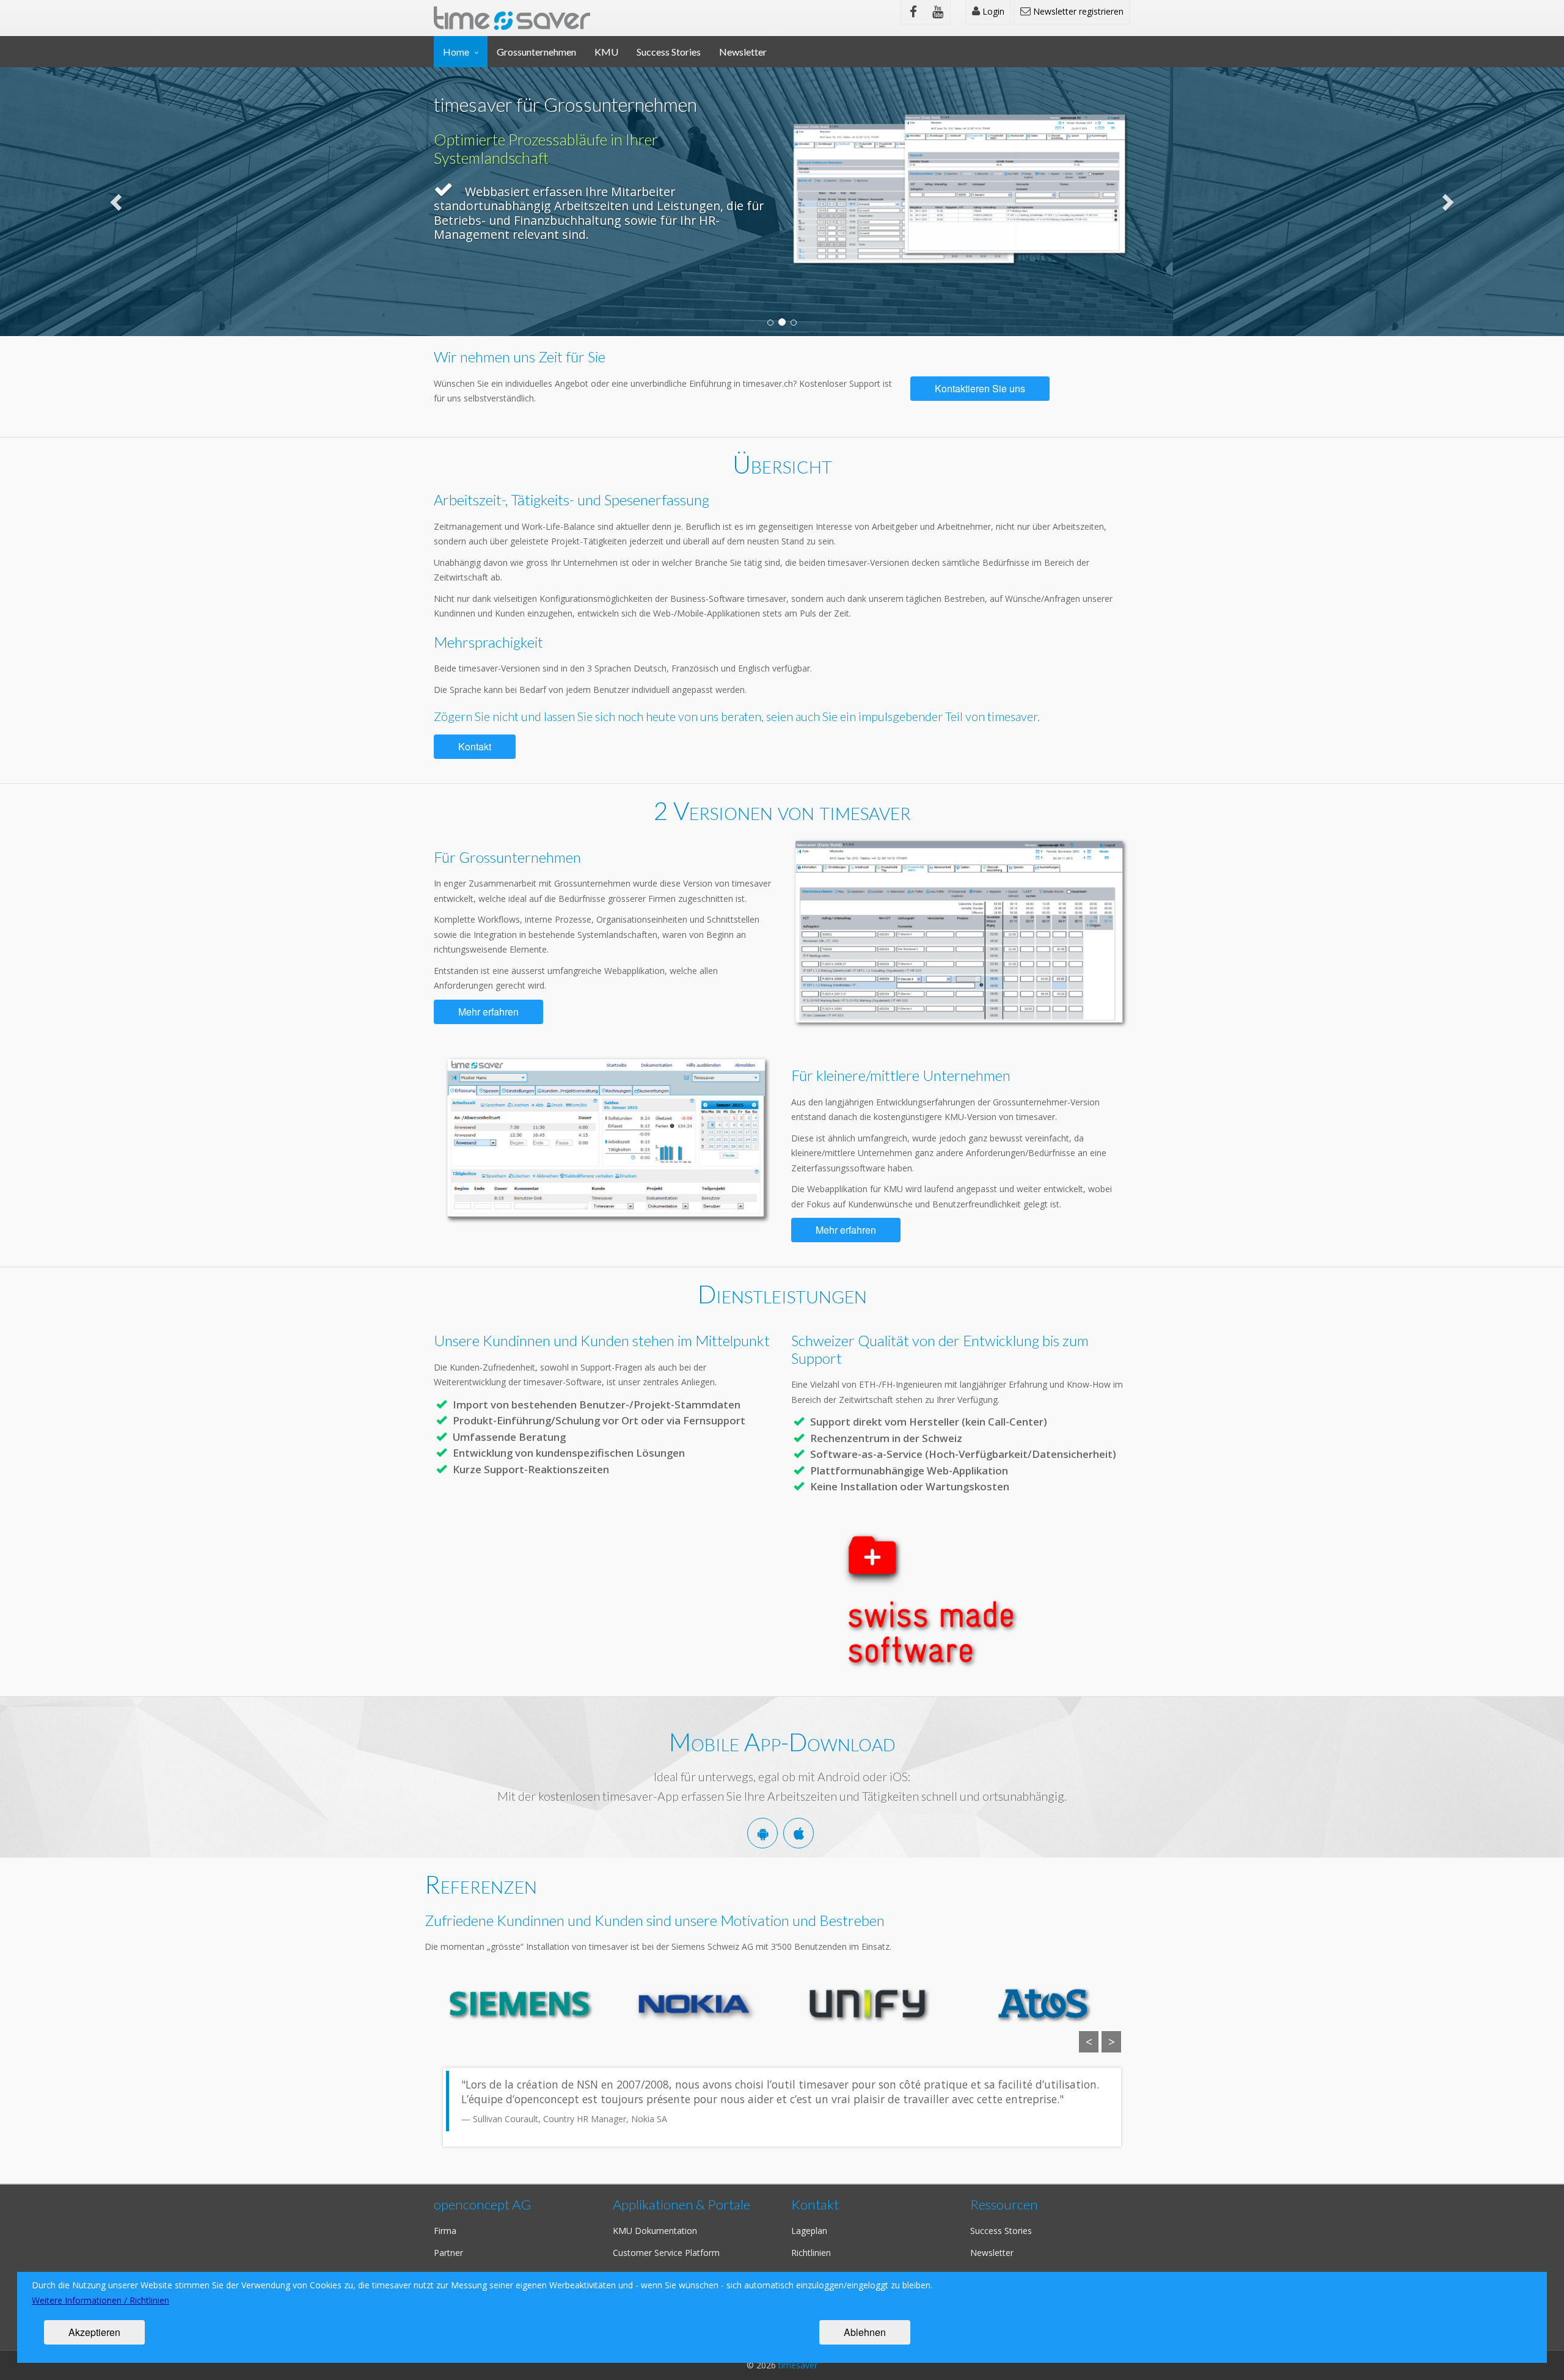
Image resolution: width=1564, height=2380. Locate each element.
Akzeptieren (94, 2332)
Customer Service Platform (666, 2253)
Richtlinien (811, 2253)
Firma (445, 2231)
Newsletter (743, 52)
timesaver (798, 2365)
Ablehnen (865, 2332)
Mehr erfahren (488, 1012)
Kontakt (475, 746)
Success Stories (669, 52)
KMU (606, 52)
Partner (448, 2253)
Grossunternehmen (536, 52)
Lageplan (809, 2231)
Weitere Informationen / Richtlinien (100, 2300)
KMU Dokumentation (655, 2231)
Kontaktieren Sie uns (980, 388)
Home (456, 52)
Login (992, 11)
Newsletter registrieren (1077, 11)
